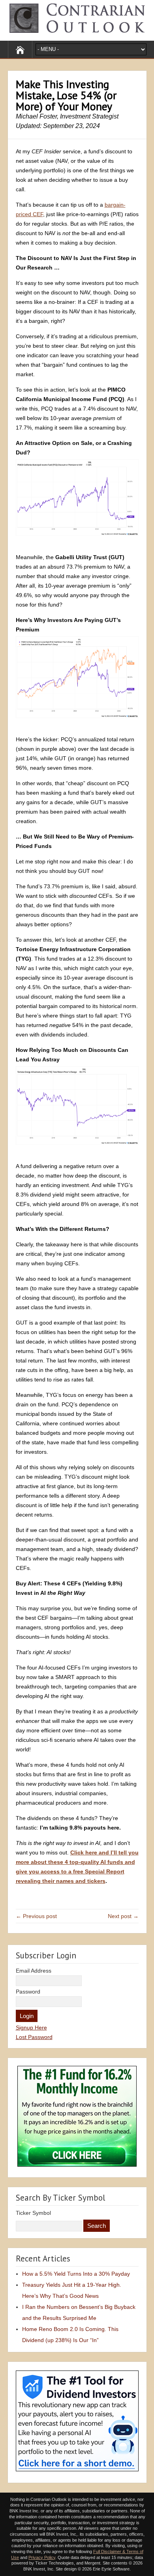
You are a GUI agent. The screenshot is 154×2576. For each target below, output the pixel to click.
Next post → (123, 1916)
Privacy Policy (42, 2557)
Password (28, 1992)
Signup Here (31, 2028)
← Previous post (36, 1916)
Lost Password (34, 2037)
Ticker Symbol (33, 2213)
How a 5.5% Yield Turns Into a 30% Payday (76, 2274)
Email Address (34, 1971)
